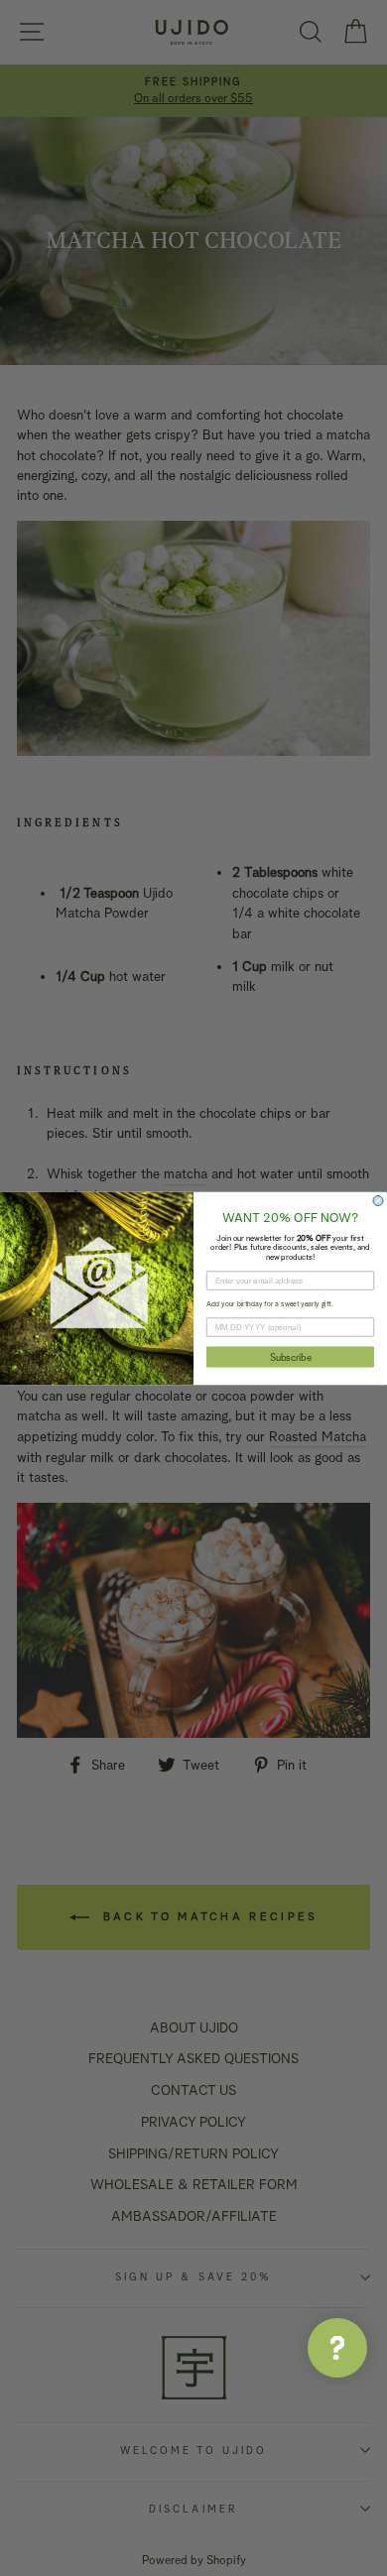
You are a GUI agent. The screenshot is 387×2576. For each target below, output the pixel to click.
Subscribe (291, 1356)
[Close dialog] (378, 1200)
